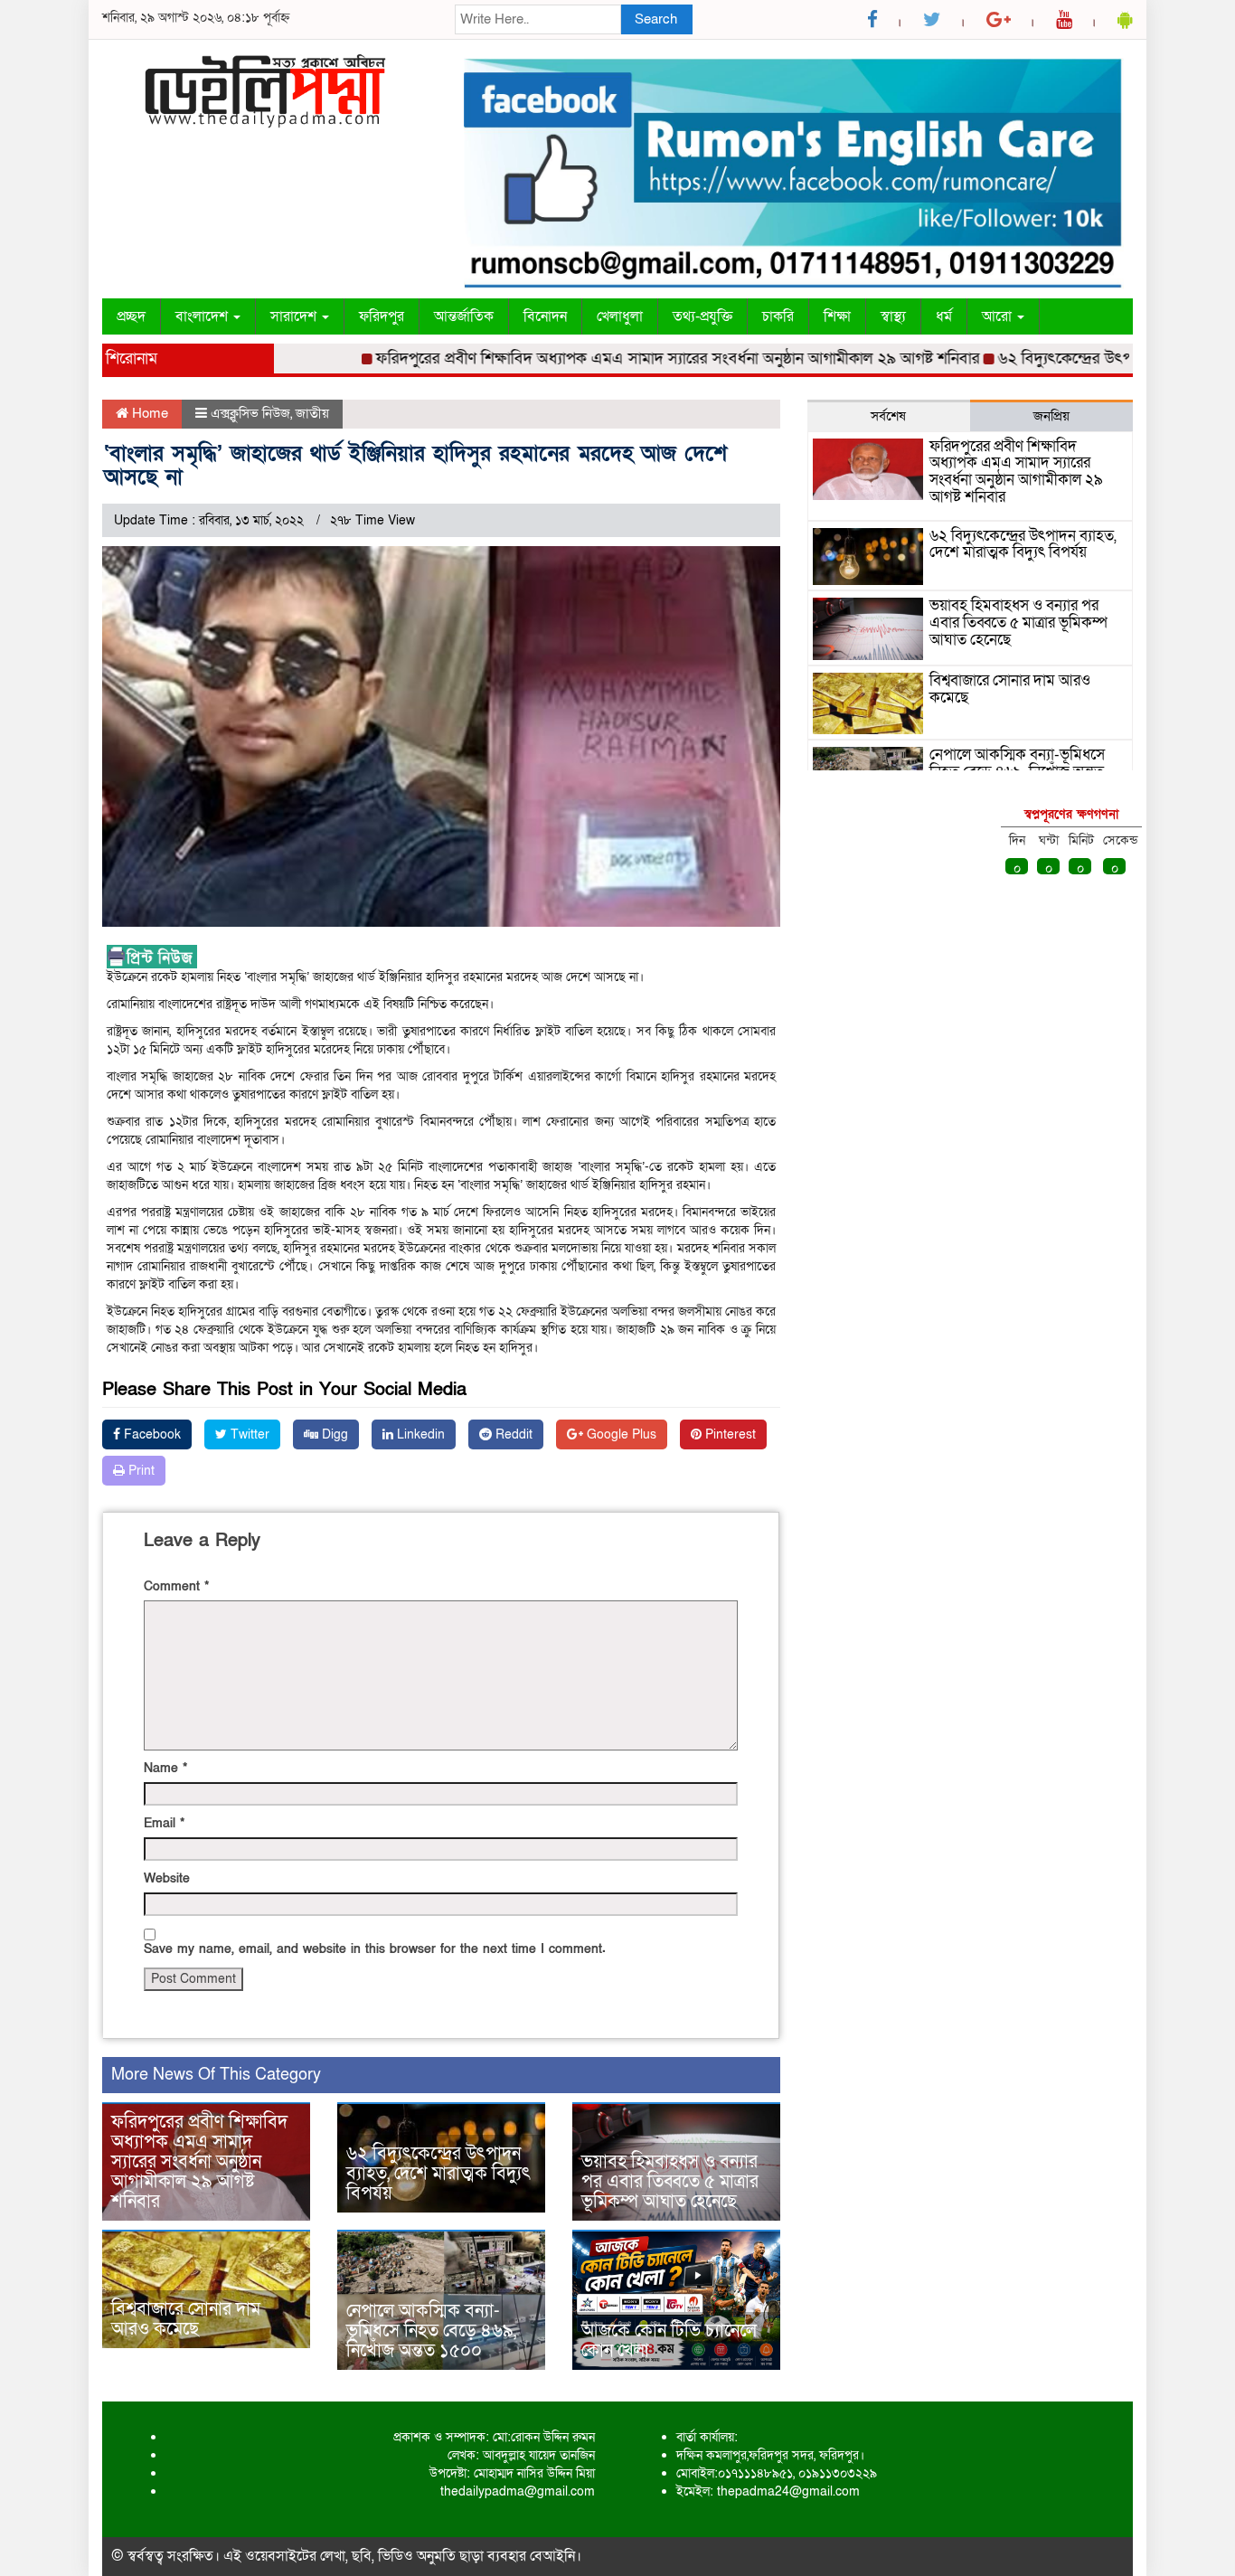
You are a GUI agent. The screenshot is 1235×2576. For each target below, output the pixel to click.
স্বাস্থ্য (893, 316)
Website (167, 1878)
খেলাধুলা (620, 316)
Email (164, 1823)
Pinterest (729, 1434)
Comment (176, 1586)
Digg (333, 1434)
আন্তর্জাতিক (464, 316)
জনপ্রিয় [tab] (1051, 416)
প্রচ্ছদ (131, 316)
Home (148, 413)
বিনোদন (545, 316)
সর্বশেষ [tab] (888, 416)
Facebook (151, 1434)
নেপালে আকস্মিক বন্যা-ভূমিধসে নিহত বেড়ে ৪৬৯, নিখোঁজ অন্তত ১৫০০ (431, 2331)
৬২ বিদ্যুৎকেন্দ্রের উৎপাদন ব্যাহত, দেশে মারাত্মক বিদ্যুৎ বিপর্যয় (438, 2174)
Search (656, 19)
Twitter (248, 1434)
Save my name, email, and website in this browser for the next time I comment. (375, 1949)
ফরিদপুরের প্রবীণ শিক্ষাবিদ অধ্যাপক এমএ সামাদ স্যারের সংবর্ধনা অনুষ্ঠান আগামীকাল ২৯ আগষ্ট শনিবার (636, 359)
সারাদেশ (295, 316)
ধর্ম (944, 316)
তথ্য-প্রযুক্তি (702, 316)
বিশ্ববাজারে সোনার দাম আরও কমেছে (186, 2319)
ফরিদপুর (382, 316)
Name (165, 1768)
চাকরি (778, 316)
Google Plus (620, 1434)
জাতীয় (312, 413)
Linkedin (419, 1434)
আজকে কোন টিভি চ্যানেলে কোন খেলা (669, 2341)
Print (140, 1471)
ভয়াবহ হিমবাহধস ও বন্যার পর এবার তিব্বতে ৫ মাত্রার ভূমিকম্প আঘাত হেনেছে (670, 2182)
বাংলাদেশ (203, 316)
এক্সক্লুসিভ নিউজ (250, 413)
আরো (999, 316)
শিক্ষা (837, 316)
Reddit (512, 1434)
